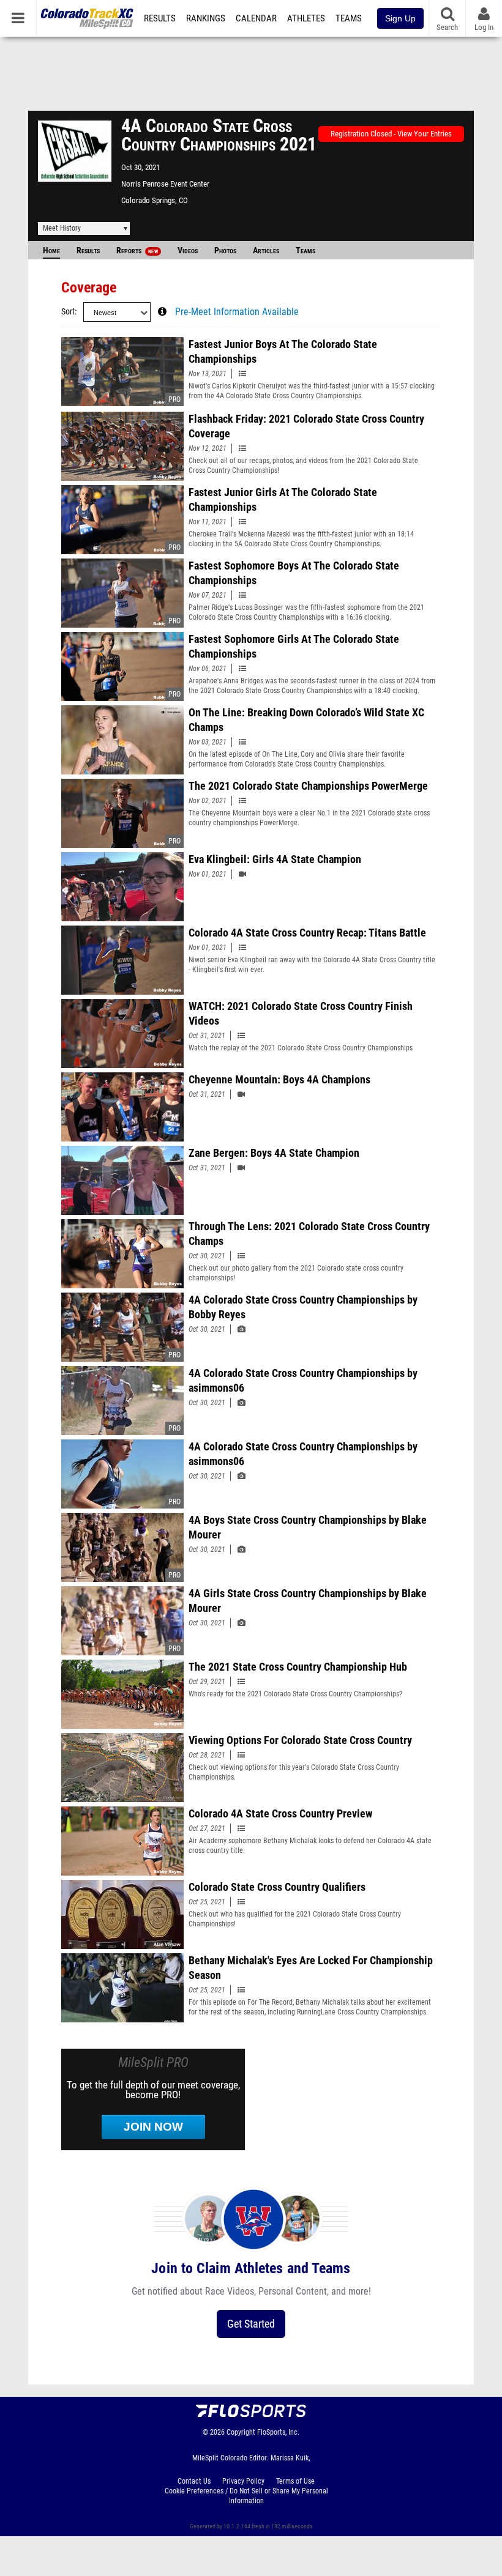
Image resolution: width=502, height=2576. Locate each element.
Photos (225, 251)
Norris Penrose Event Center (165, 184)
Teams (349, 18)
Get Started (251, 2324)
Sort (68, 312)
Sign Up (400, 18)
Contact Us (194, 2481)
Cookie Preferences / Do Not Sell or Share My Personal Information (246, 2496)
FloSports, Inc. (278, 2432)
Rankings (206, 18)
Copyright (241, 2432)
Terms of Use (295, 2481)
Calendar (256, 18)
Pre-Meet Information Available (237, 312)
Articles (266, 251)
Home (51, 251)
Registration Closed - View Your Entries (391, 134)
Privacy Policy (243, 2481)
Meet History (62, 228)
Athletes (306, 18)
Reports (137, 251)
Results (160, 18)
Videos (188, 251)
